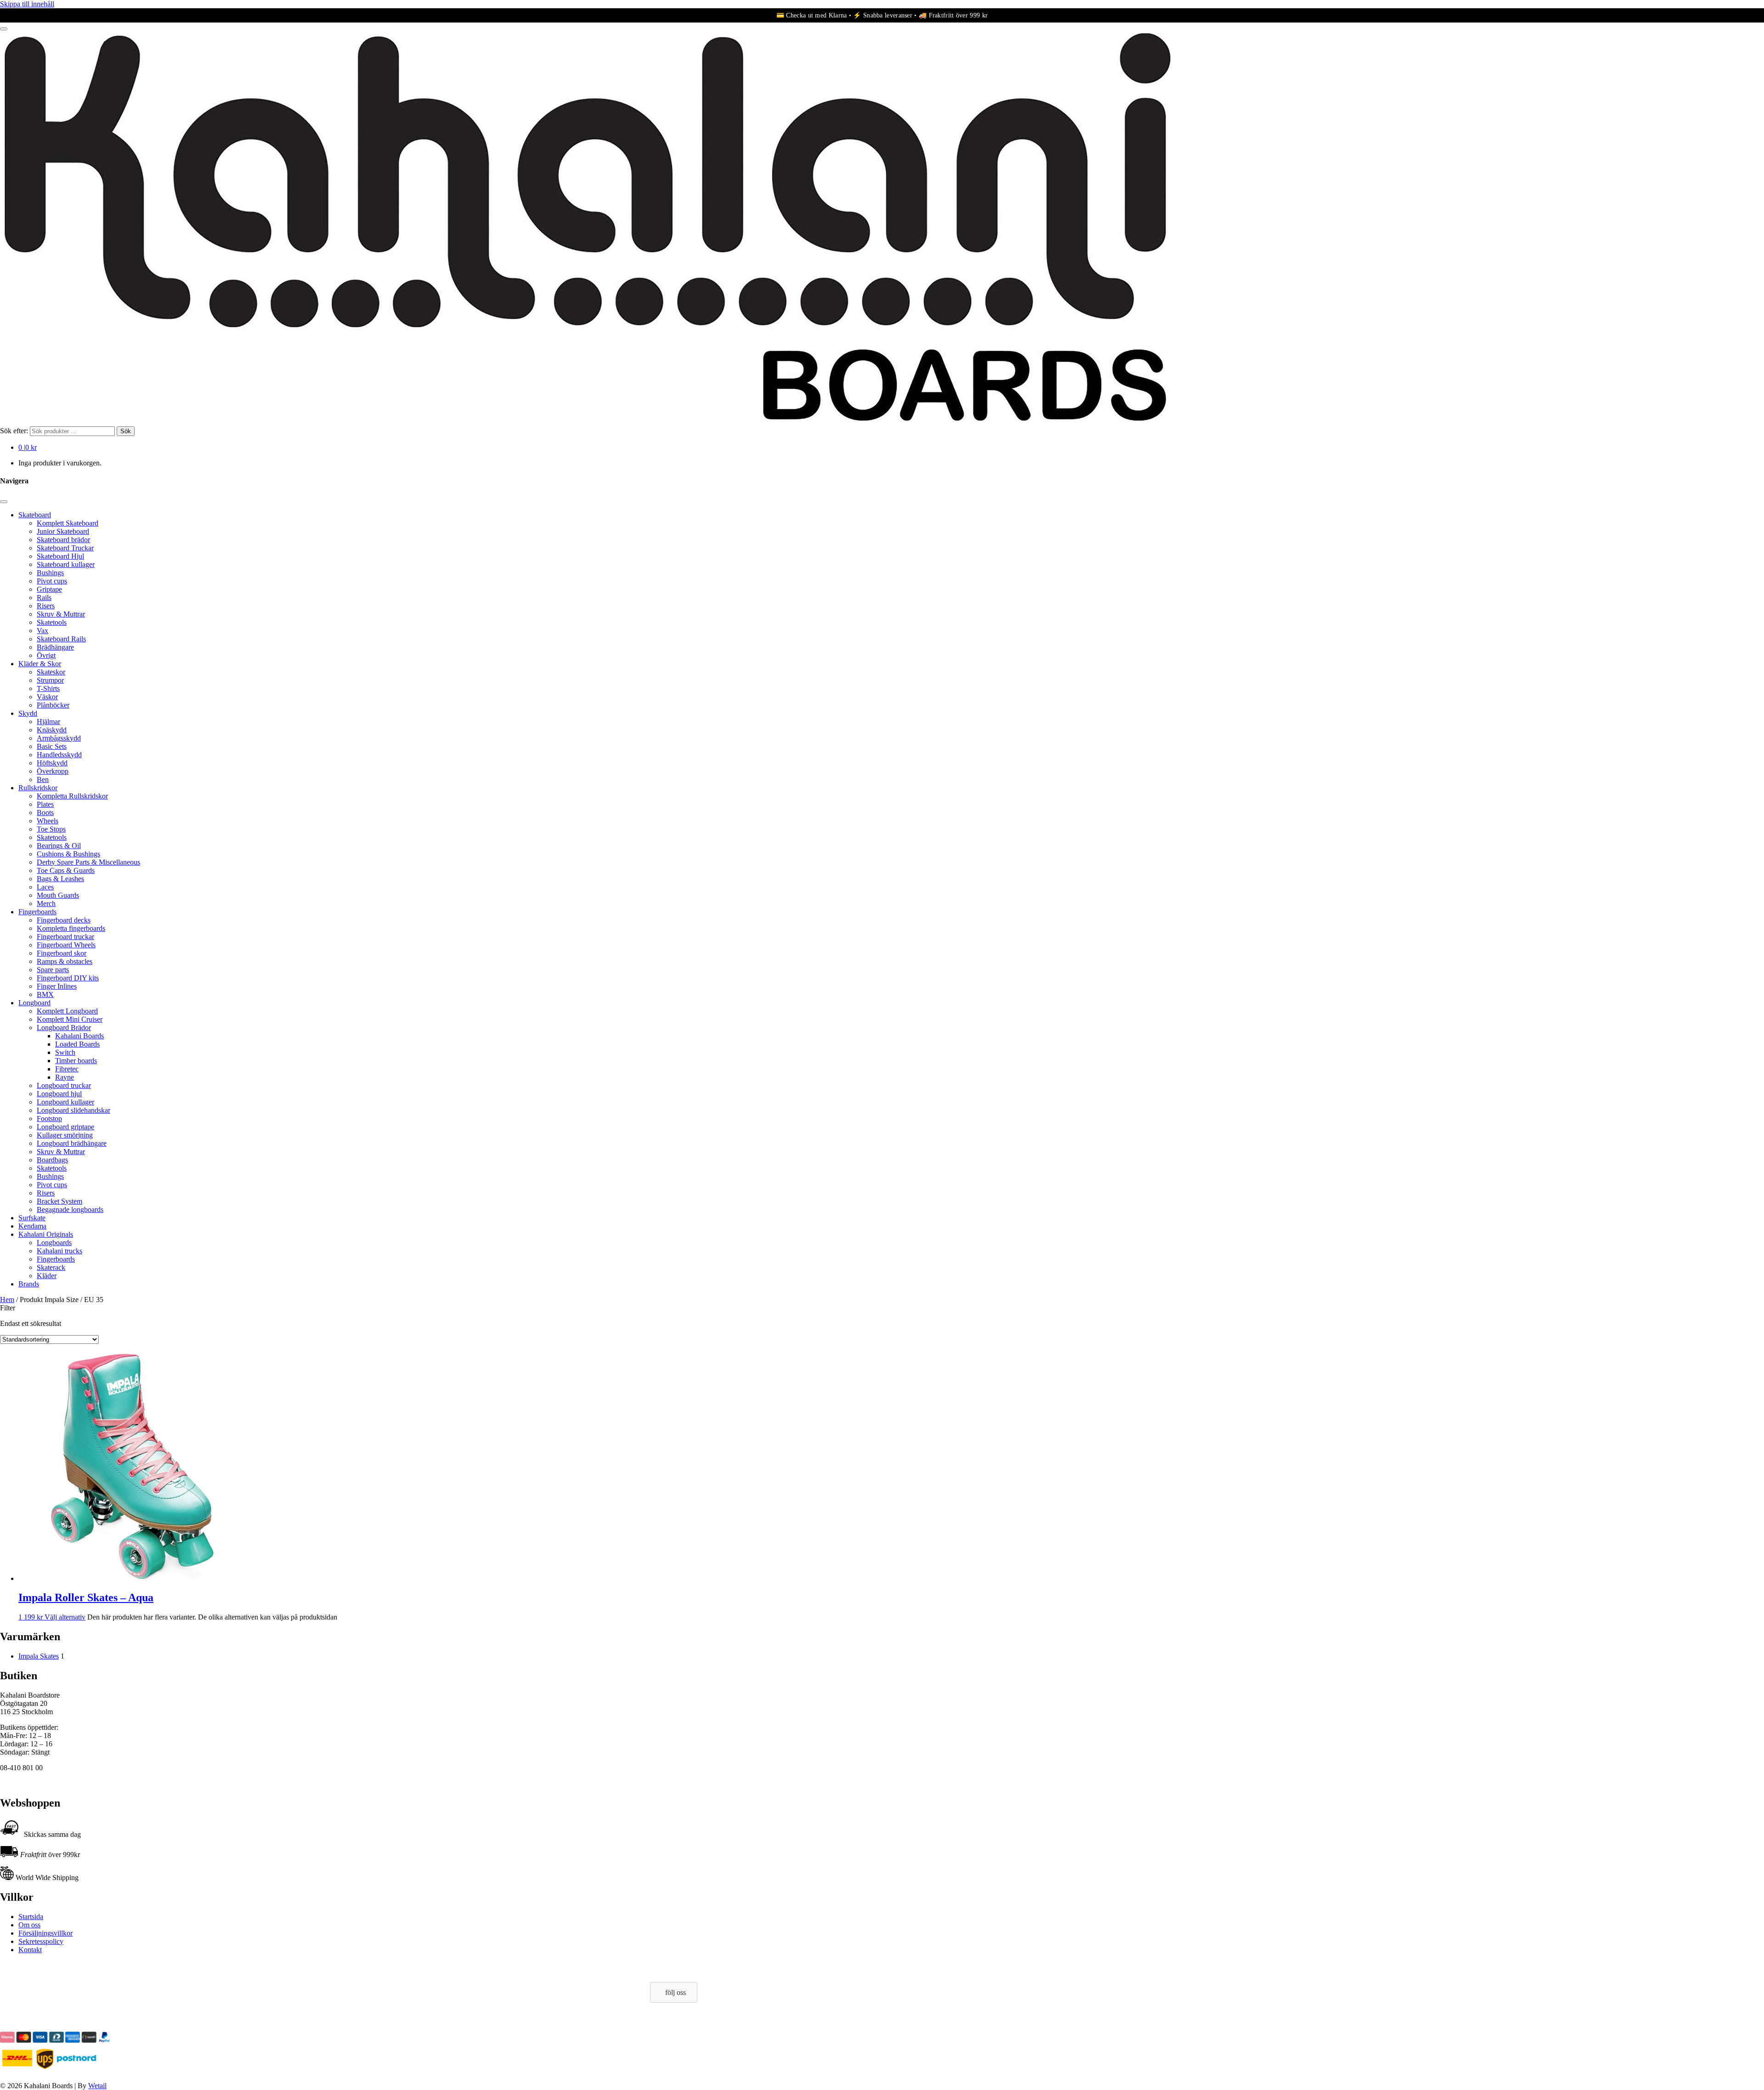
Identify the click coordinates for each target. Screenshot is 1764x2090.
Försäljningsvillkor (45, 1933)
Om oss (29, 1925)
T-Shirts (48, 688)
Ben (43, 779)
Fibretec (67, 1069)
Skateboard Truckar (65, 548)
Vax (42, 631)
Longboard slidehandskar (73, 1110)
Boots (45, 813)
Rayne (65, 1077)
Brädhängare (55, 647)
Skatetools (52, 622)
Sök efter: (14, 431)
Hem (7, 1300)
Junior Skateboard (63, 531)
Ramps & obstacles (65, 961)
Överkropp (53, 771)
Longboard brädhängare (72, 1143)
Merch (46, 903)
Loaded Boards (77, 1044)
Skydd (28, 713)
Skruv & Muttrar (61, 614)
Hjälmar (48, 722)
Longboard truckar (64, 1085)
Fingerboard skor (62, 953)
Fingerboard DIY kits (68, 978)
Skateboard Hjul (60, 556)
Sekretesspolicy (41, 1941)
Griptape (49, 589)
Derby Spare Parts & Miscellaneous (88, 862)
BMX (45, 994)
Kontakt (30, 1950)
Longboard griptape (65, 1127)
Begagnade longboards (70, 1209)
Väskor (47, 697)
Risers (46, 606)
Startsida (31, 1917)
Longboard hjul (59, 1094)
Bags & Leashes (60, 879)
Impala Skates (39, 1656)
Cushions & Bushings (68, 854)
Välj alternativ (65, 1617)
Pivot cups (52, 581)
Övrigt (46, 655)
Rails (44, 598)
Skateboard (35, 515)
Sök (126, 431)
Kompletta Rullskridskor (72, 796)
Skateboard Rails (61, 639)
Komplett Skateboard (68, 523)
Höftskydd (52, 763)
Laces (45, 887)
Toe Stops (51, 829)
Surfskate (32, 1218)
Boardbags (52, 1160)
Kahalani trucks (59, 1251)
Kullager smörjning (65, 1135)
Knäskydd (52, 730)
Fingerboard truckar (65, 937)
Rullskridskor (38, 788)
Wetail (97, 2086)
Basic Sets (52, 746)
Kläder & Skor (40, 664)
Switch (65, 1052)
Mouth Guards (58, 895)
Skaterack (51, 1267)
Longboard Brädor (64, 1028)
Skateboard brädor (63, 540)
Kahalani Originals (46, 1234)
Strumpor (50, 680)
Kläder (47, 1276)
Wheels (48, 821)
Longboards (54, 1243)
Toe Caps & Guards (66, 870)
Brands (29, 1284)
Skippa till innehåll (27, 4)
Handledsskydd (59, 755)
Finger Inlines (57, 986)
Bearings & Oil (59, 846)
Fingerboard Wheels (66, 945)
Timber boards (76, 1061)
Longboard (34, 1003)
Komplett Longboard (67, 1011)
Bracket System (59, 1201)
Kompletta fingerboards (71, 928)
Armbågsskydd (59, 738)
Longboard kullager (65, 1102)
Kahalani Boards (79, 1036)
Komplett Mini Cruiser (70, 1019)
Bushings (50, 573)
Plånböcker (53, 705)
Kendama (32, 1226)
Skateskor (51, 672)
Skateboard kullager (66, 564)
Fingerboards (37, 912)
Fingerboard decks (64, 920)
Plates (45, 804)
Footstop (49, 1119)
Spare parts (53, 970)
